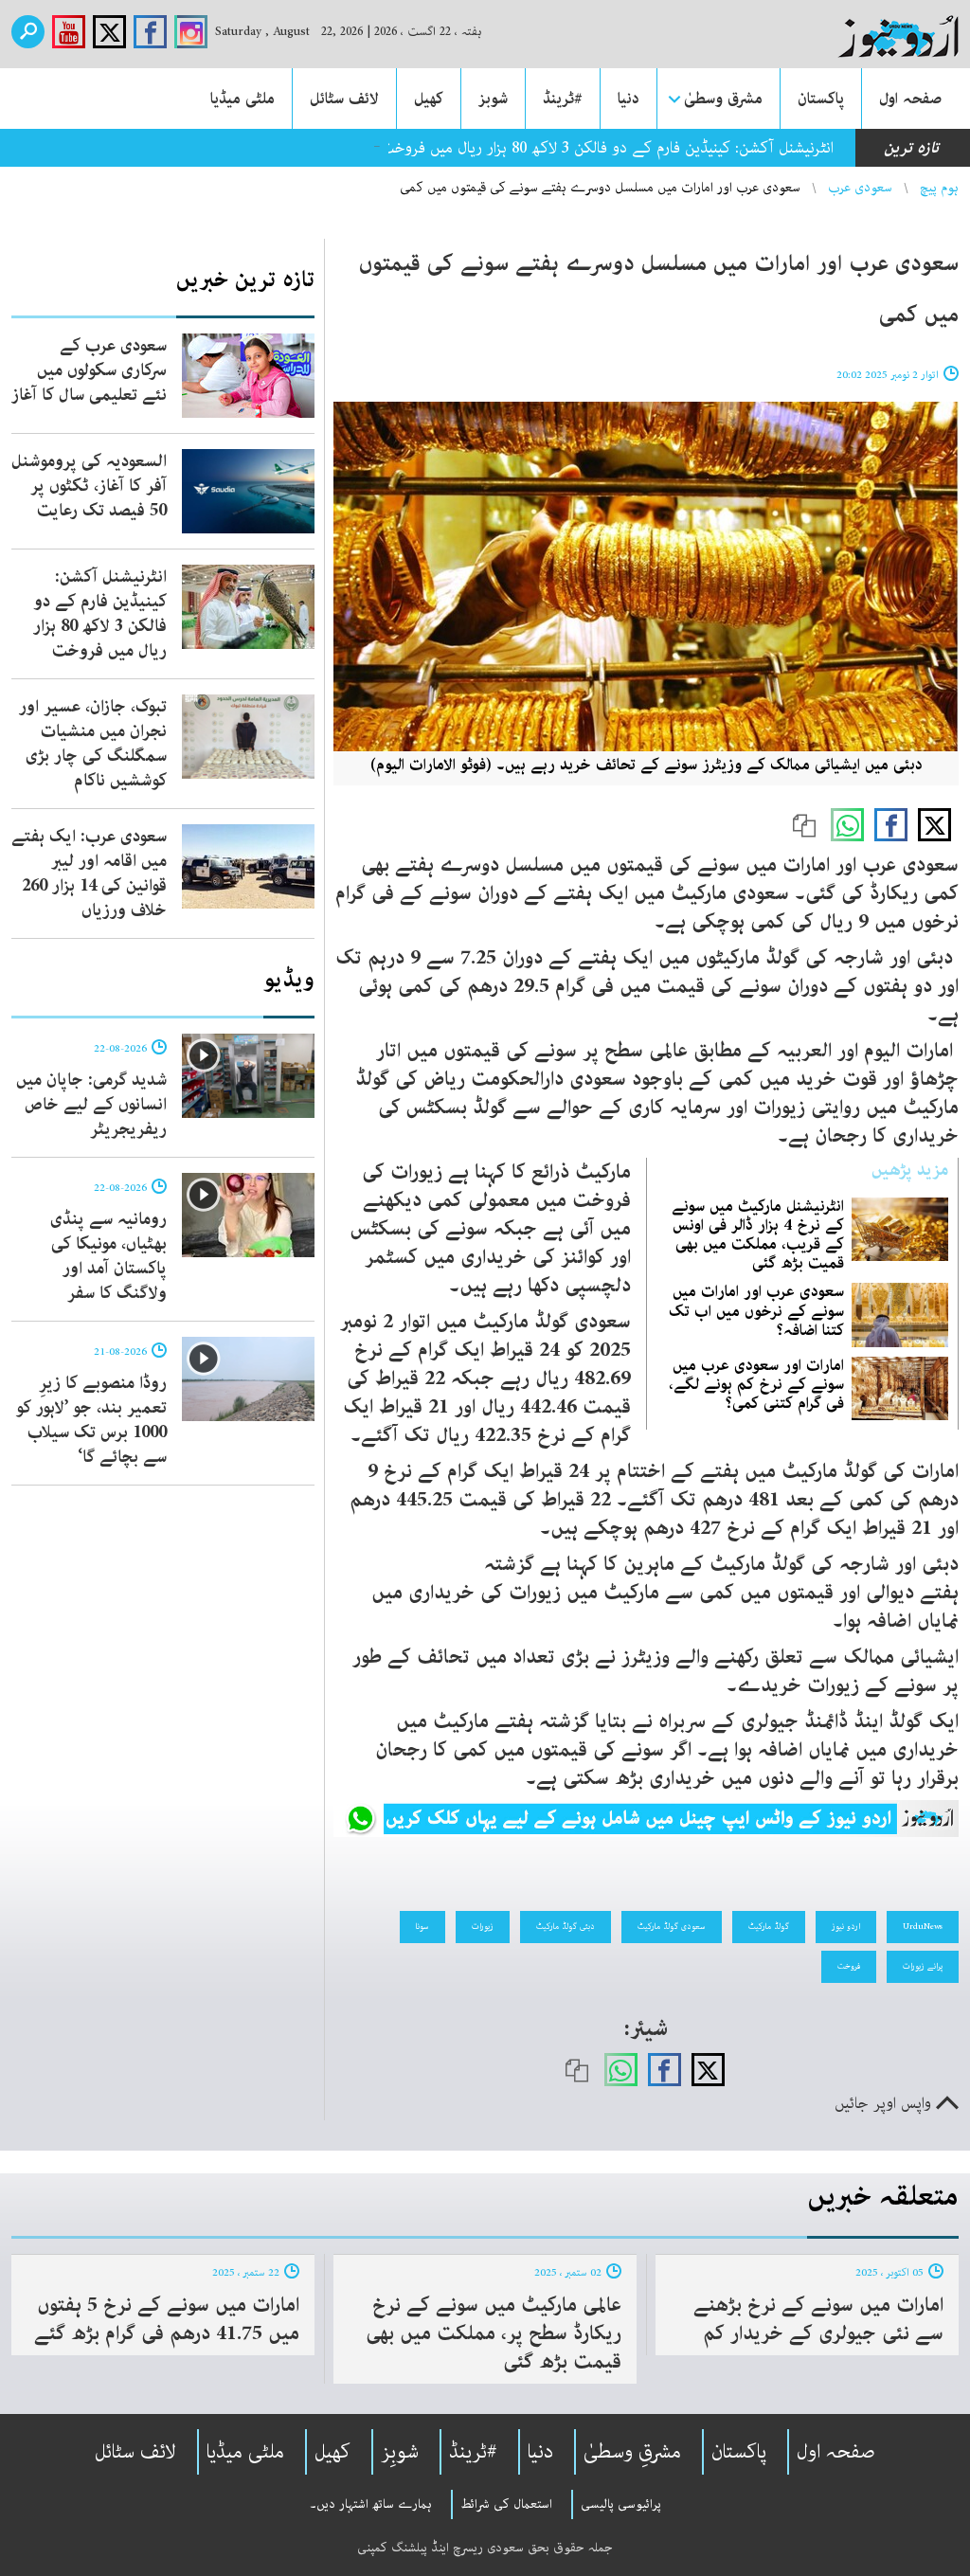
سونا (422, 1926)
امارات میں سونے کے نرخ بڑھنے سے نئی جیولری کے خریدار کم (818, 2319)
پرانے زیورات (923, 1966)
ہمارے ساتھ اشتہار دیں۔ (371, 2504)
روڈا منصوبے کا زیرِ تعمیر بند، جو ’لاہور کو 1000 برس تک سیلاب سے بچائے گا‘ (91, 1420)
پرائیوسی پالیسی (621, 2504)
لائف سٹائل (344, 99)
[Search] (28, 32)
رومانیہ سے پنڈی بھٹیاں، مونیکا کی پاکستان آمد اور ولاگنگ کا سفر (108, 1256)
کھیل (429, 99)
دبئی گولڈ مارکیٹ (566, 1926)
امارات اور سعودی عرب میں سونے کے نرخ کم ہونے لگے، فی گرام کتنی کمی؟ (756, 1384)
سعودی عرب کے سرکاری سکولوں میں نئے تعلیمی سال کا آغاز (89, 370)
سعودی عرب (860, 188)
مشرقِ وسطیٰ (632, 2452)
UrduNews (923, 1926)
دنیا (629, 99)
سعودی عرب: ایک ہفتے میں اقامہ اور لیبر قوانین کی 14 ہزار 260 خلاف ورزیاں (89, 874)
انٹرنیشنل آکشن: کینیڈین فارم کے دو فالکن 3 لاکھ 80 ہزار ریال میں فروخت (607, 148)
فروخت (849, 1966)
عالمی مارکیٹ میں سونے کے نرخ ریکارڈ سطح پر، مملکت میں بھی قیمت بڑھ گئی (494, 2333)
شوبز (493, 99)
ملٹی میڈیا (242, 99)
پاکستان (821, 99)
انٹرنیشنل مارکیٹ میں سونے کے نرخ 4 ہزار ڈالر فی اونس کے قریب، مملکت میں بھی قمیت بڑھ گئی (758, 1235)
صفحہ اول (910, 99)
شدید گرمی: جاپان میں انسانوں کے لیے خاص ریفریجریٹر (91, 1105)
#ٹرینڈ (563, 99)
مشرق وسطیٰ (723, 99)
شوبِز (400, 2452)
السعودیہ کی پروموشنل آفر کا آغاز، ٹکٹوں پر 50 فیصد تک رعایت (89, 486)
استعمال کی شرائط (506, 2504)
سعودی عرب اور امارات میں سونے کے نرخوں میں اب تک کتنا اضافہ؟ (756, 1310)
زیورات (483, 1926)
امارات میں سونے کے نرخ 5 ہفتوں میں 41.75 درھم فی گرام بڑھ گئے (167, 2319)
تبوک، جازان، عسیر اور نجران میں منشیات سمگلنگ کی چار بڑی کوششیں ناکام (93, 744)
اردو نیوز (846, 1926)
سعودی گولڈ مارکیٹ (672, 1926)
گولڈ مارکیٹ (769, 1926)
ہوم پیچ (939, 188)
